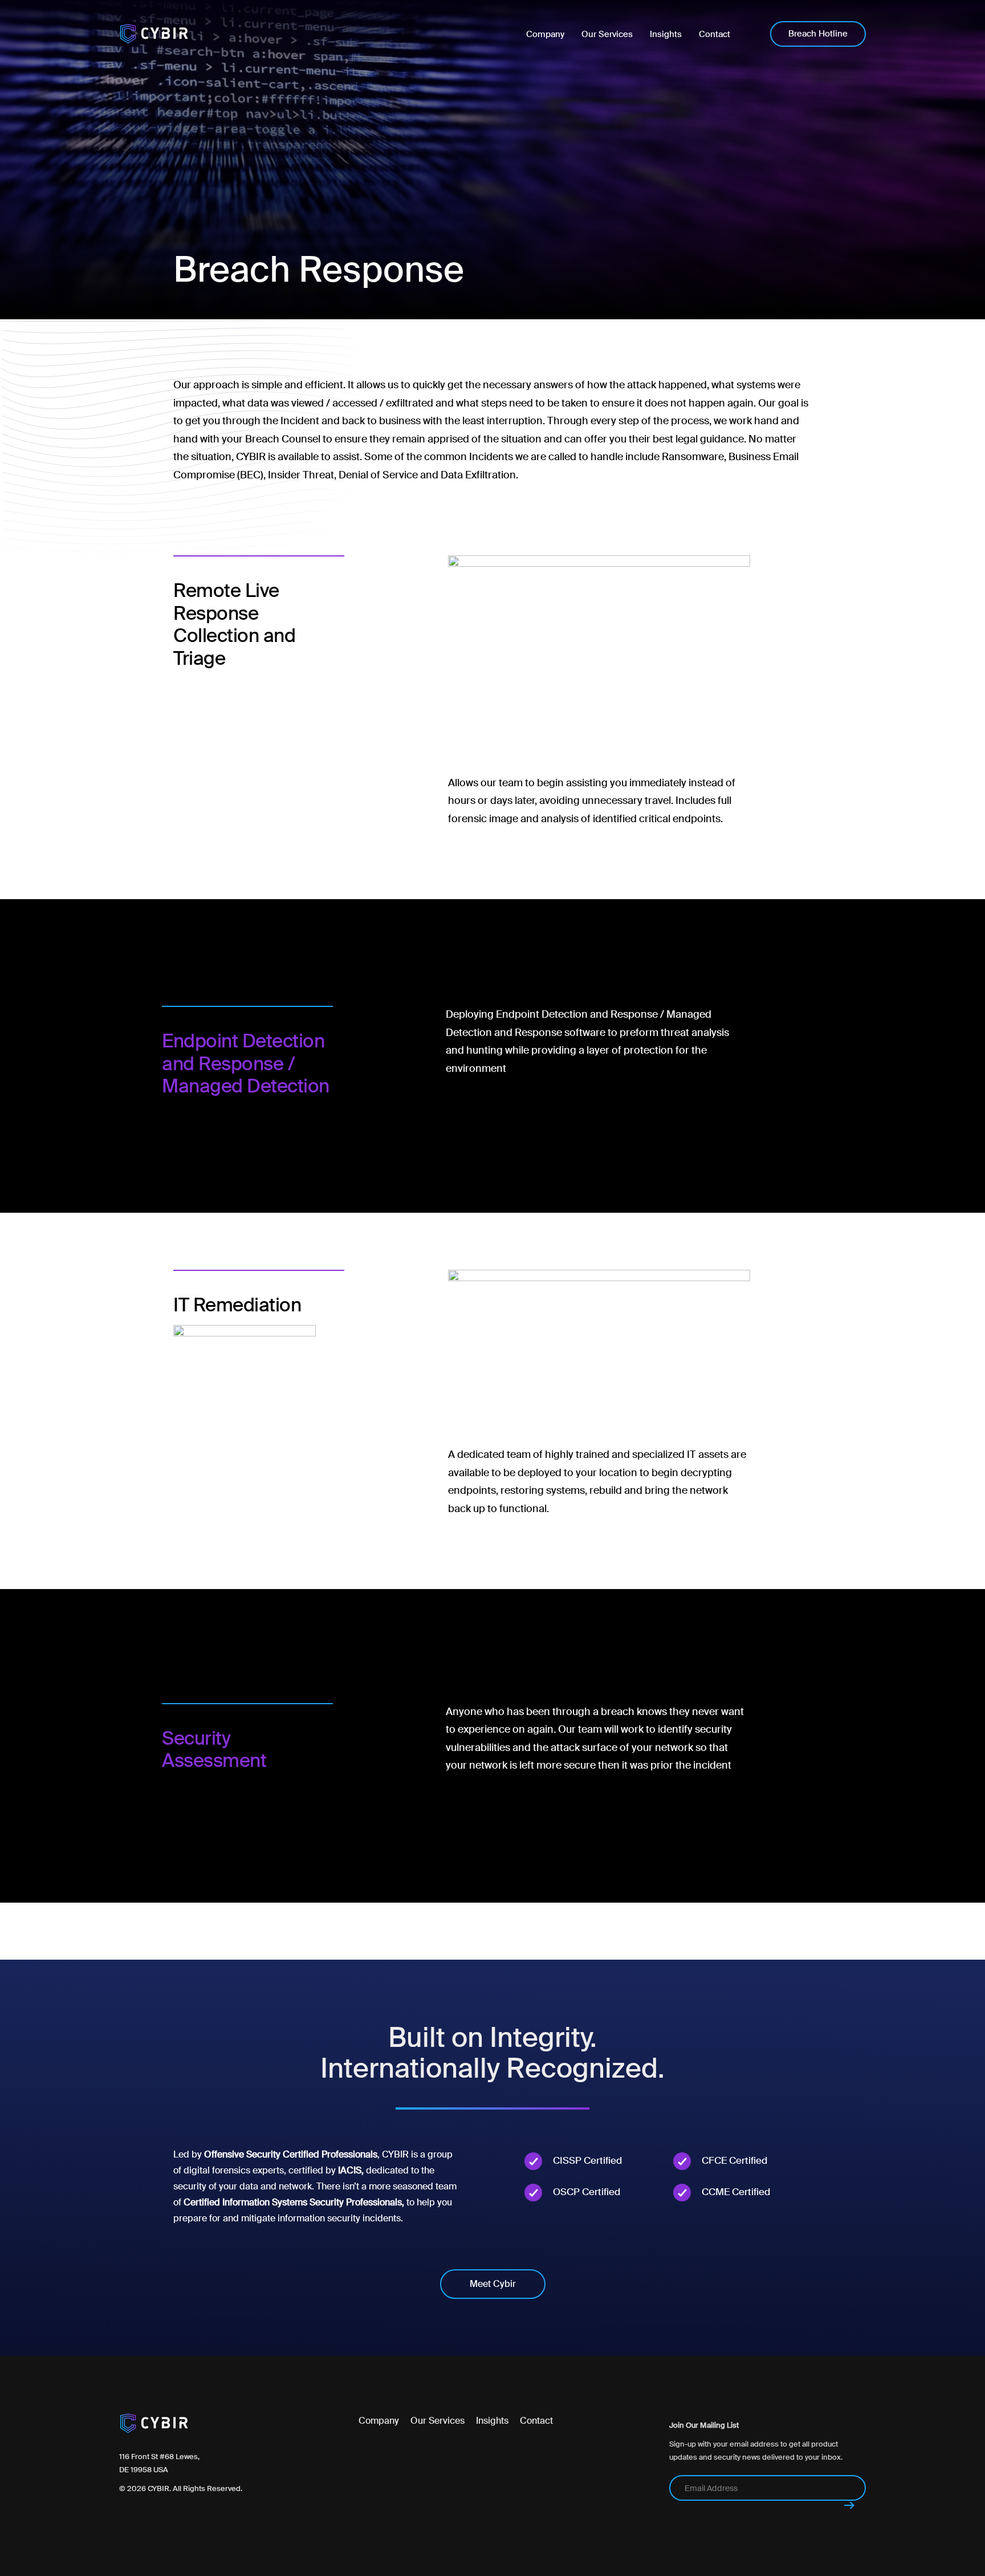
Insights (492, 2421)
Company (379, 2421)
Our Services (437, 2421)
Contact (536, 2421)
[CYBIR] (154, 34)
